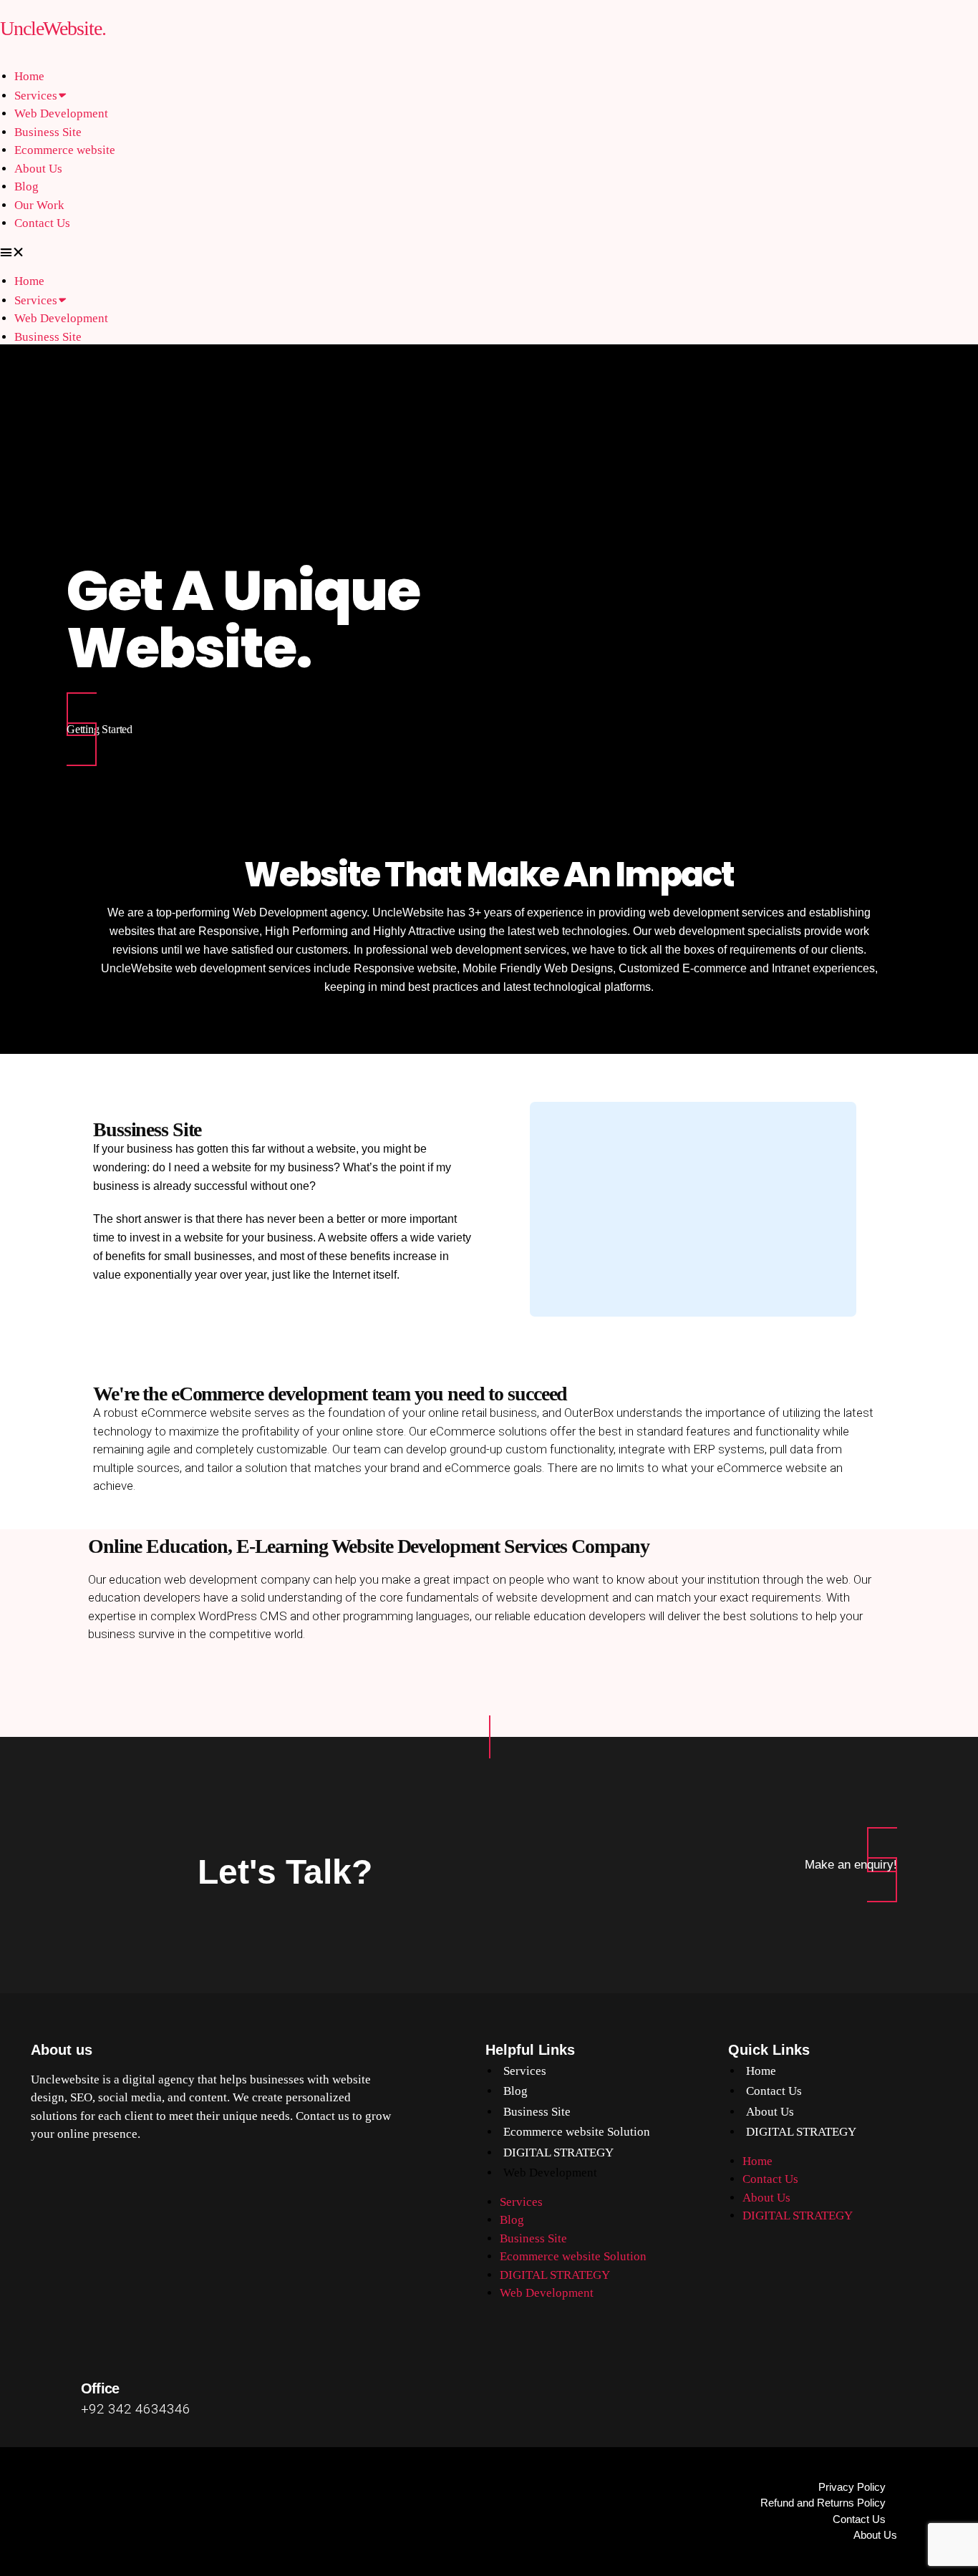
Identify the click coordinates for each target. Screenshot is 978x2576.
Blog (26, 187)
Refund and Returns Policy (823, 2503)
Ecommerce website (65, 150)
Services (36, 96)
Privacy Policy (852, 2487)
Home (29, 76)
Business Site (48, 132)
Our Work (39, 205)
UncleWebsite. (53, 28)
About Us (38, 169)
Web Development (61, 113)
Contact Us (42, 223)
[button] (489, 253)
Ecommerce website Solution (577, 2132)
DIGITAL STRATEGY (558, 2153)
